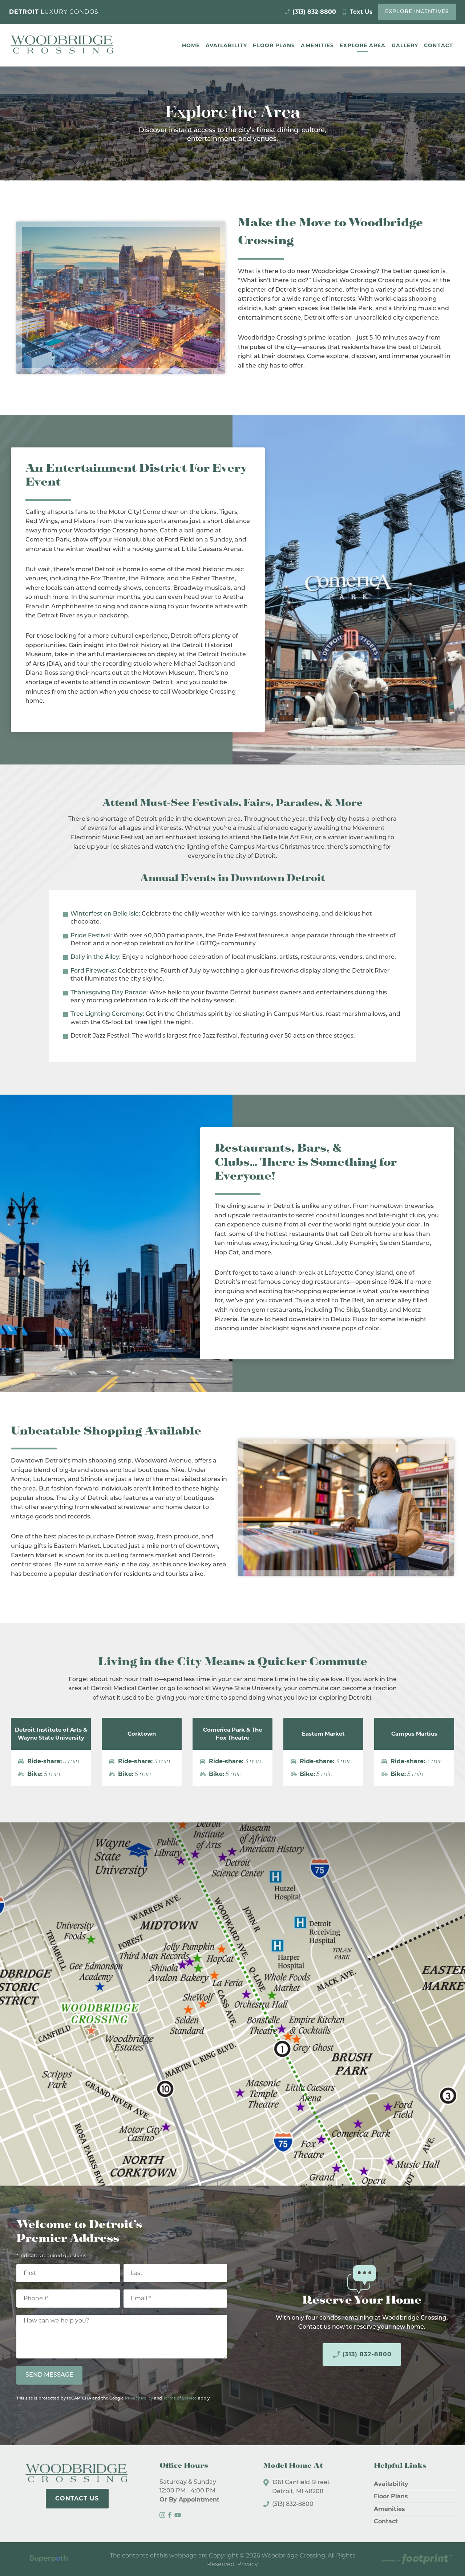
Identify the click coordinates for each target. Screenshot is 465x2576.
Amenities (389, 2509)
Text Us (357, 12)
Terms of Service (180, 2399)
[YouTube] (178, 2515)
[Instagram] (162, 2515)
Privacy (248, 2564)
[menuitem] (191, 45)
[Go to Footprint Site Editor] (417, 2560)
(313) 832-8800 (362, 2354)
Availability (391, 2484)
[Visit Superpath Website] (48, 2560)
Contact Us (77, 2498)
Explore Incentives (417, 12)
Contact (386, 2521)
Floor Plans (391, 2496)
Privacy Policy (139, 2399)
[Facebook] (170, 2515)
